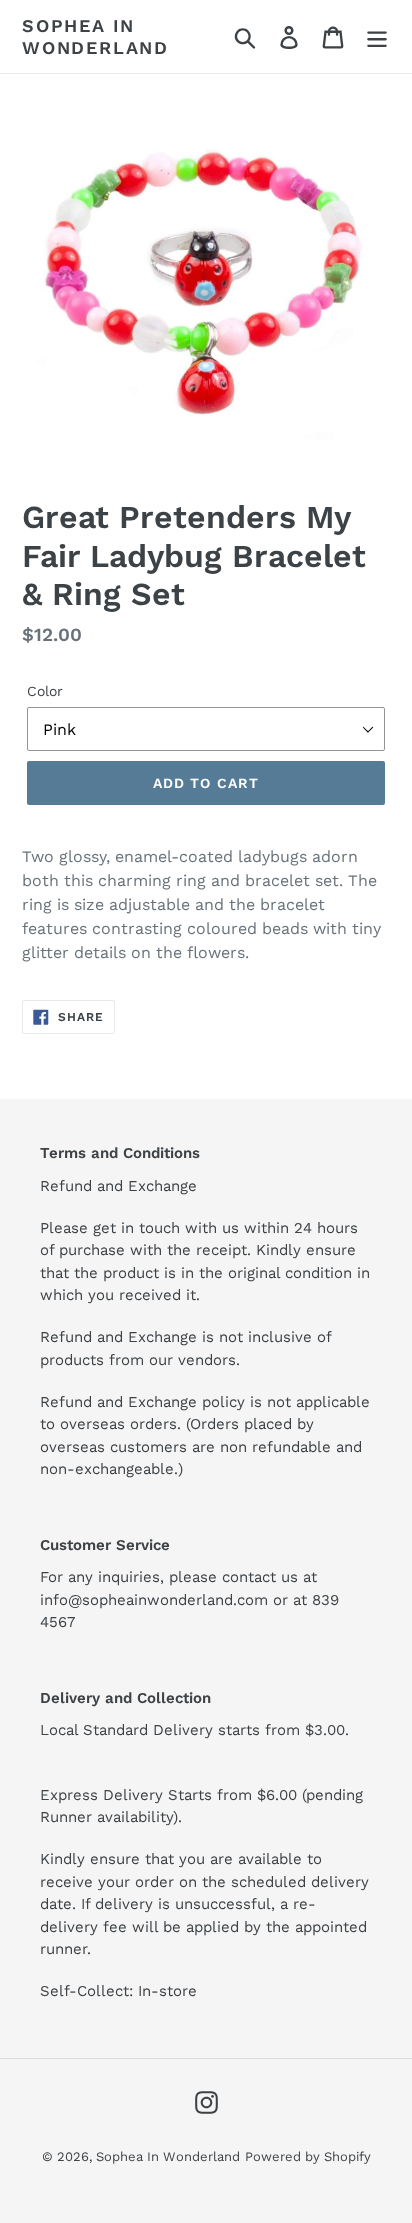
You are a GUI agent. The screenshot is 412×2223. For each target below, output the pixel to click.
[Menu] (377, 36)
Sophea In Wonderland (95, 36)
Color (45, 691)
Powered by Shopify (308, 2156)
